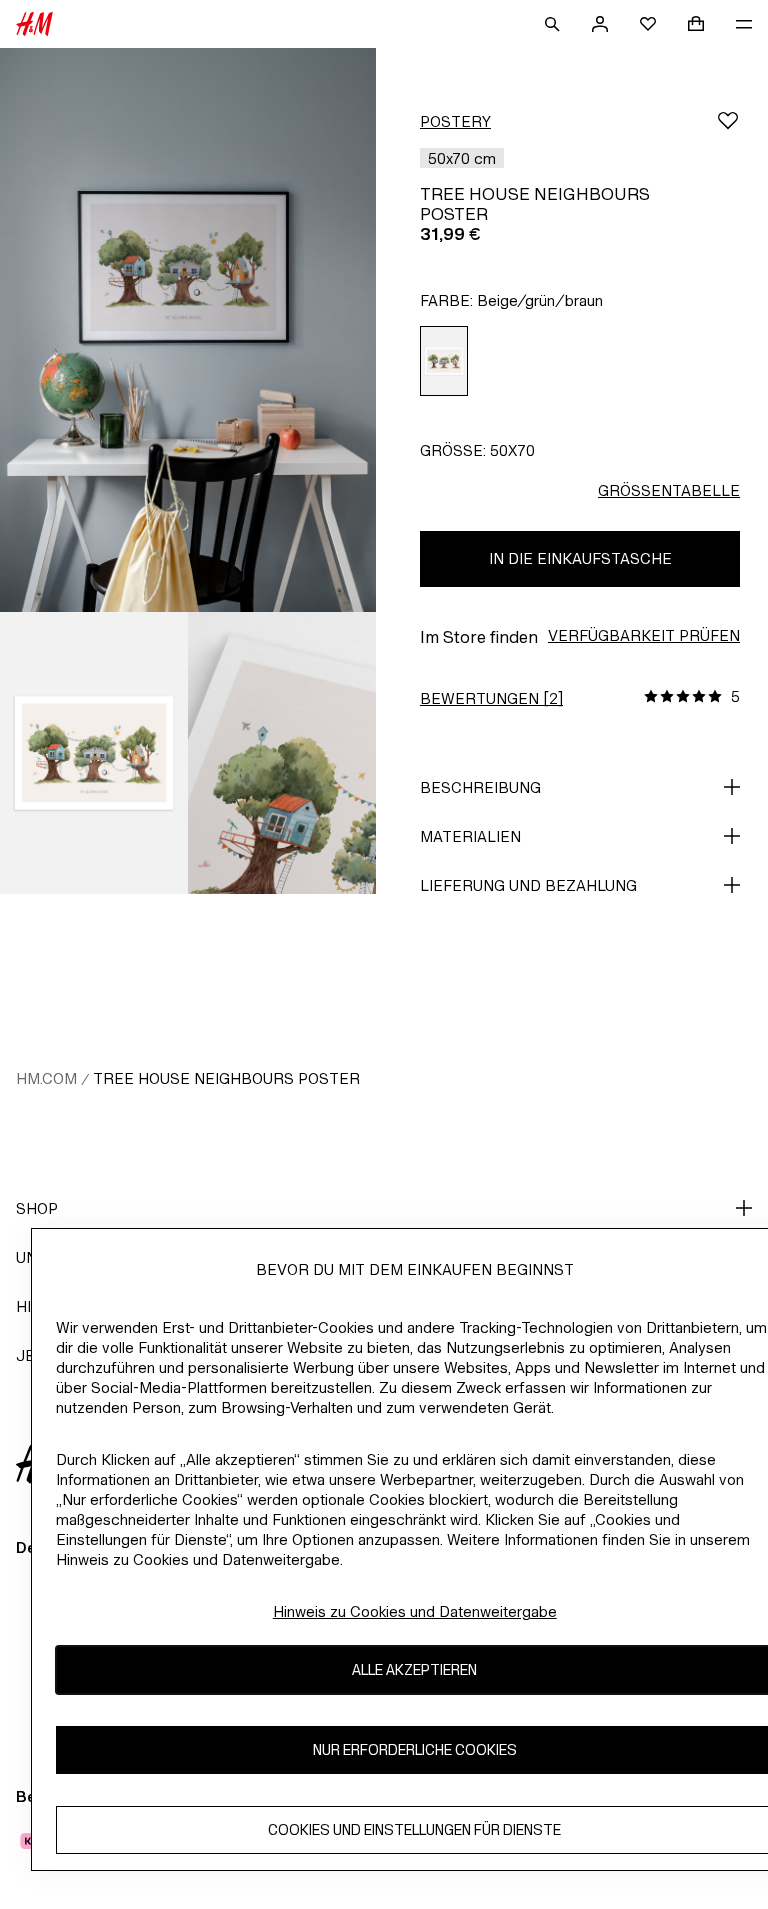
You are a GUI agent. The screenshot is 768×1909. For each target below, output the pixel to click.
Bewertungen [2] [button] (491, 698)
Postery (455, 121)
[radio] (444, 361)
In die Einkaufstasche (580, 558)
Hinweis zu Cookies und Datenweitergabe (415, 1611)
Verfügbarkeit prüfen (644, 635)
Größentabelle (669, 490)
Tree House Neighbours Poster (226, 1078)
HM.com (46, 1078)
